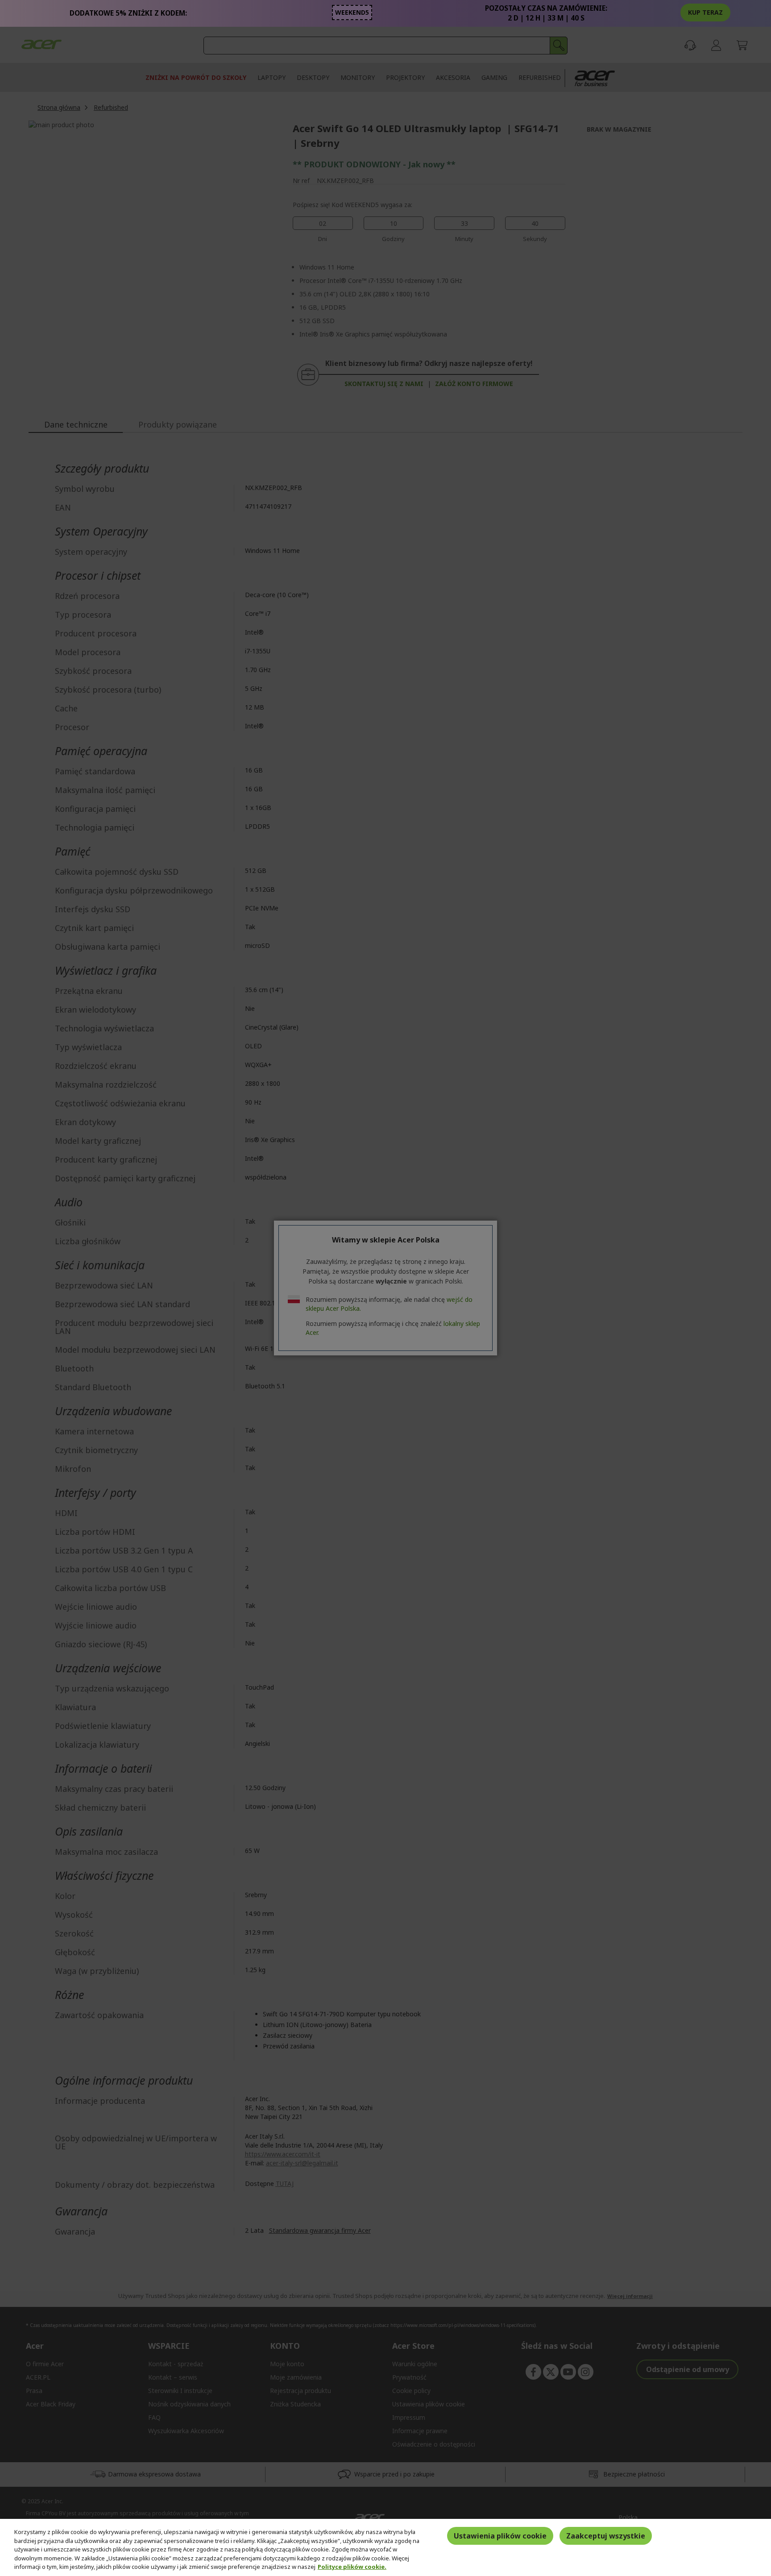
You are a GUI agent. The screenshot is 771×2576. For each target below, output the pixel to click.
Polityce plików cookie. (352, 2567)
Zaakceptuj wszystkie (606, 2536)
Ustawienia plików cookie (500, 2536)
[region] (385, 2547)
